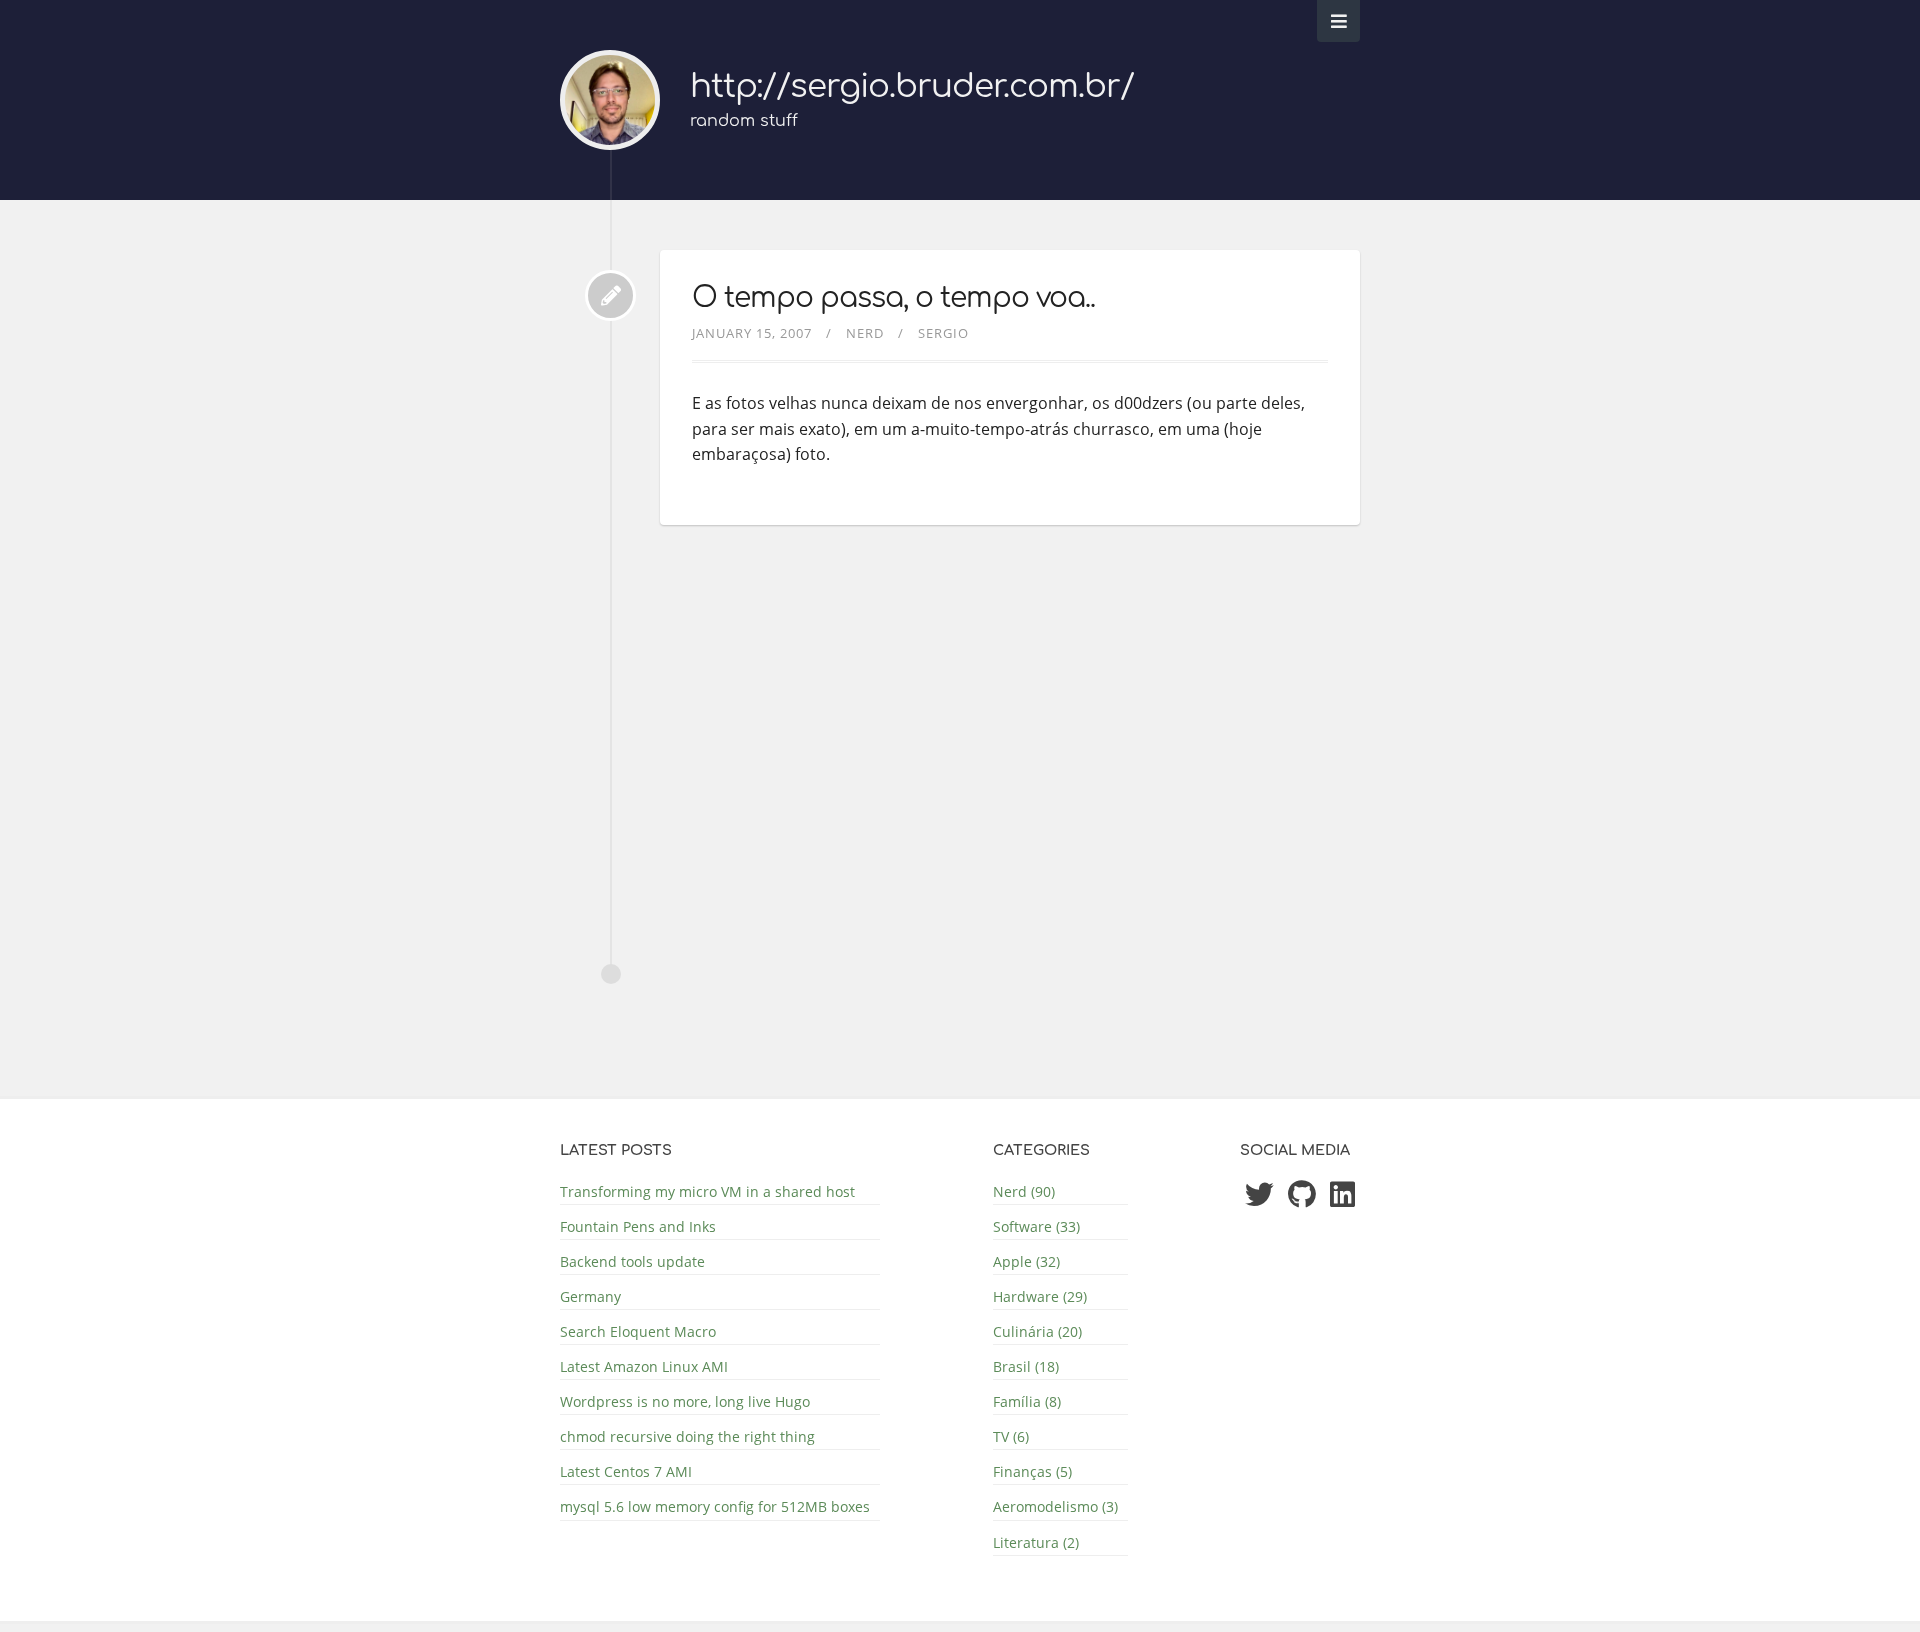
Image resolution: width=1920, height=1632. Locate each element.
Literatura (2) (1036, 1542)
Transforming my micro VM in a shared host (707, 1191)
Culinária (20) (1037, 1331)
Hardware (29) (1040, 1296)
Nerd (865, 333)
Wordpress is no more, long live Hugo (685, 1401)
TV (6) (1011, 1436)
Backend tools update (632, 1261)
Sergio (943, 333)
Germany (590, 1296)
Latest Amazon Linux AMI (644, 1366)
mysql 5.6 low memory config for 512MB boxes (715, 1506)
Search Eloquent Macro (638, 1331)
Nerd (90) (1024, 1191)
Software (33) (1036, 1226)
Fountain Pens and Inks (638, 1226)
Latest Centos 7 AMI (626, 1471)
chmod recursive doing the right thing (687, 1436)
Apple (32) (1026, 1261)
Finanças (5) (1032, 1471)
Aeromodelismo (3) (1055, 1506)
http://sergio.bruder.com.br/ (912, 86)
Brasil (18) (1026, 1366)
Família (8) (1027, 1401)
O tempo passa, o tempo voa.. (893, 298)
